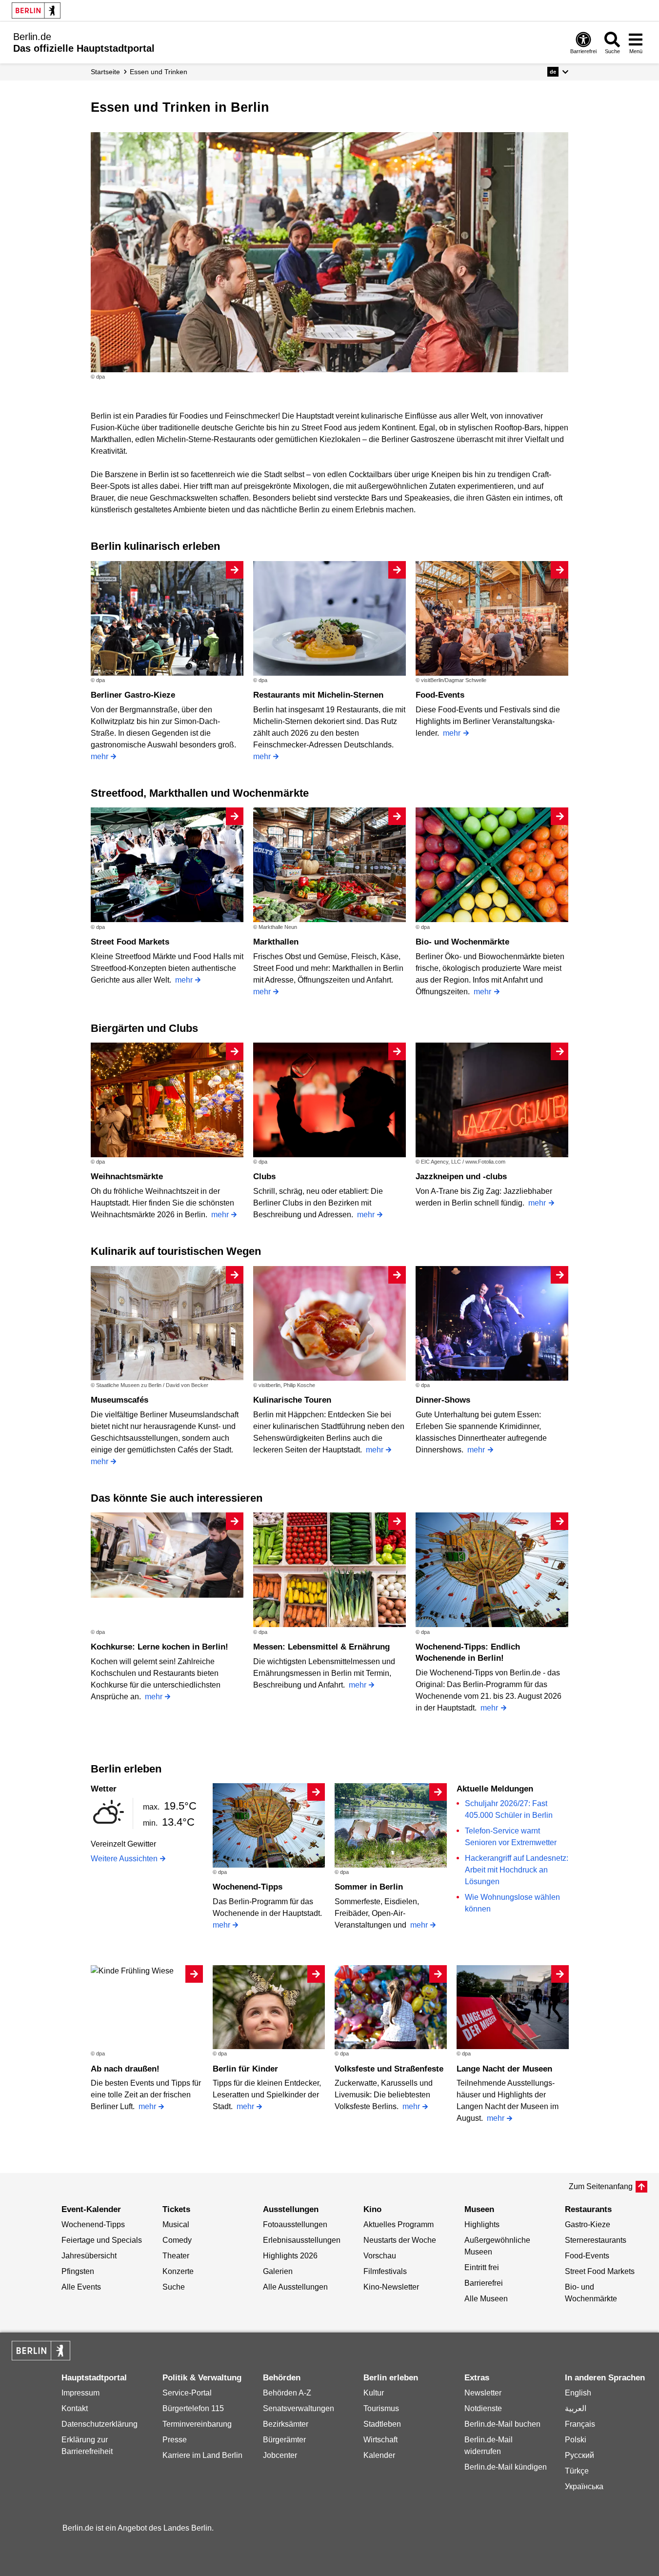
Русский (579, 2455)
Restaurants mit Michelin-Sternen (318, 695)
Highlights (482, 2224)
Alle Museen (486, 2299)
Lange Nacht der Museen (504, 2069)
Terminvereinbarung (197, 2424)
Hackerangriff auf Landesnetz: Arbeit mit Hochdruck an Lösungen (517, 1870)
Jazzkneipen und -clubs (461, 1177)
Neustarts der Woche (400, 2240)
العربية (576, 2408)
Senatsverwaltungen (299, 2408)
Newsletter (483, 2393)
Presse (175, 2440)
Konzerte (178, 2271)
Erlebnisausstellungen (302, 2240)
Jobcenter (280, 2455)
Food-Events (440, 695)
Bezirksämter (286, 2424)
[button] (558, 72)
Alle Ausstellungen (295, 2287)
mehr (100, 756)
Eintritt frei (482, 2267)
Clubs (264, 1177)
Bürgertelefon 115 (193, 2408)
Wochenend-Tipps (248, 1887)
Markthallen (276, 942)
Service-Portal (187, 2393)
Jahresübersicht (89, 2256)
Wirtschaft (380, 2440)
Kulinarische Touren (292, 1400)
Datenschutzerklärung (100, 2424)
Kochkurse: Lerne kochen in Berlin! (160, 1647)
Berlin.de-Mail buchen (502, 2424)
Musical (176, 2224)
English (578, 2393)
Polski (576, 2440)
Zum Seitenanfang (601, 2186)
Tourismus (381, 2408)
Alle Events (81, 2287)
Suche (174, 2287)
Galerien (278, 2271)
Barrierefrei (484, 2283)
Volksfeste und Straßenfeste (389, 2069)
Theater (176, 2256)
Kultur (374, 2393)
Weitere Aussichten (124, 1859)
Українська (584, 2486)
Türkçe (577, 2471)
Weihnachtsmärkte (127, 1177)
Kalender (379, 2455)
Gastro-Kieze (588, 2224)
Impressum (80, 2393)
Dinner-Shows (443, 1400)
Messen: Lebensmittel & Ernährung (321, 1647)
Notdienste (483, 2408)
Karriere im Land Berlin (202, 2455)
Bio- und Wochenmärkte (462, 942)
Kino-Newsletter (391, 2287)
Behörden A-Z (287, 2393)
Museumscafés (120, 1400)
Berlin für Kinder (245, 2069)
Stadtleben (382, 2424)
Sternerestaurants (596, 2240)
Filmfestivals (385, 2271)
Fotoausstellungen (295, 2224)
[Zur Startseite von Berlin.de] (41, 2358)
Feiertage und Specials (102, 2240)
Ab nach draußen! (125, 2069)
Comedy (177, 2240)
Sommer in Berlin (369, 1887)
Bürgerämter (284, 2440)
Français (580, 2424)
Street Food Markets (130, 942)
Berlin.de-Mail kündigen (506, 2467)
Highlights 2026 (290, 2256)
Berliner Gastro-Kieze (133, 695)
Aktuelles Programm (399, 2224)
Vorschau (380, 2256)
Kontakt (75, 2408)
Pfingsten (78, 2271)
